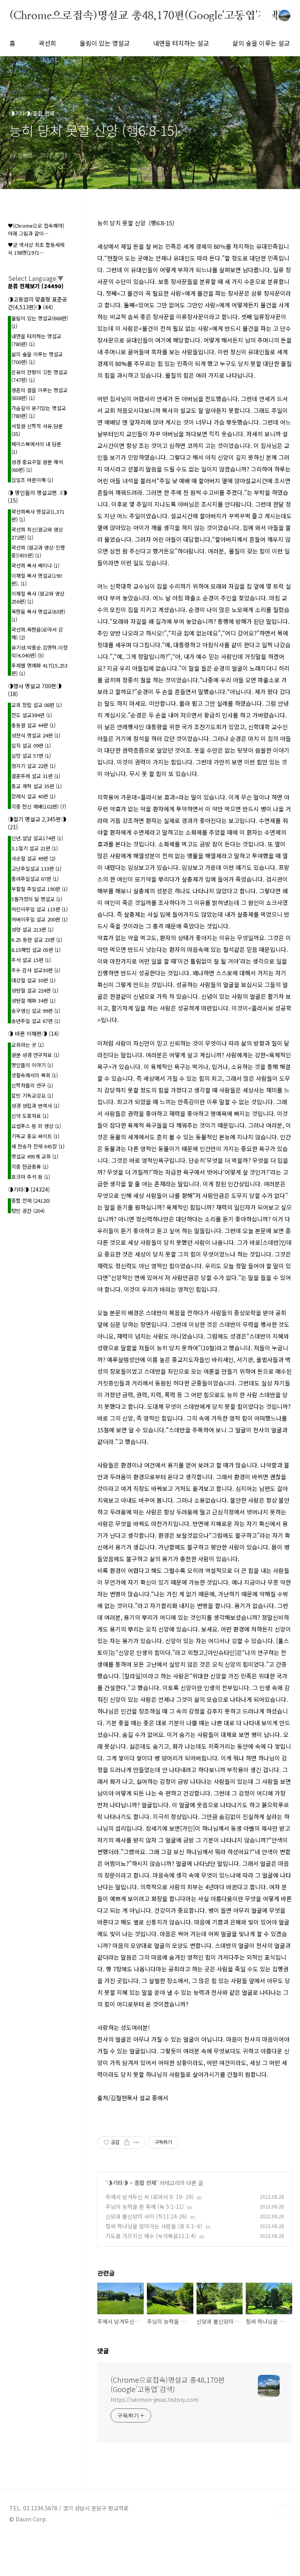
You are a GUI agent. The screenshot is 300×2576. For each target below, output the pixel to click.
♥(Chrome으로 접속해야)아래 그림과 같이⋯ (36, 229)
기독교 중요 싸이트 (35, 1136)
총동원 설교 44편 (33, 725)
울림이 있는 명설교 (105, 43)
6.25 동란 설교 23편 (37, 940)
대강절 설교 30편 (33, 980)
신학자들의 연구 (32, 1085)
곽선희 (47, 43)
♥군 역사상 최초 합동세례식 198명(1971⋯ (36, 249)
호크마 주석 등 (31, 1177)
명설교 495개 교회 (35, 1156)
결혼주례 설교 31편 (36, 776)
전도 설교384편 (32, 715)
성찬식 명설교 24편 (36, 735)
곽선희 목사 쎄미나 (35, 565)
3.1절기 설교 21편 (35, 848)
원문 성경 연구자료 (35, 1055)
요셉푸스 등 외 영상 (36, 1126)
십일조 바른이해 (32, 480)
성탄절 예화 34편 (33, 1001)
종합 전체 (145, 2183)
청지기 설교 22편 (33, 766)
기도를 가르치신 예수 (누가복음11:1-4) (151, 2236)
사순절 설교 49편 (33, 858)
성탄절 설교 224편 (35, 990)
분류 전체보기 (36, 286)
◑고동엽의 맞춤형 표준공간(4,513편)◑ (37, 303)
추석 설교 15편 (31, 960)
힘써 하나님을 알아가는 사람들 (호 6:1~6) (154, 2226)
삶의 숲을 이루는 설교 (261, 43)
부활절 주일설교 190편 (39, 889)
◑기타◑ (118, 2183)
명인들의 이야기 (32, 1065)
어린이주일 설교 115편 (39, 909)
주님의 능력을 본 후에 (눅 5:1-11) (145, 2206)
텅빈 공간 (28, 1211)
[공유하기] (127, 2142)
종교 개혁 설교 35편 (37, 786)
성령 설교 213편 (32, 929)
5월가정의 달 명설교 (37, 899)
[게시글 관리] (137, 2142)
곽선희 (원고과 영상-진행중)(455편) (38, 551)
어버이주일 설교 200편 (39, 919)
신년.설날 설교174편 (37, 838)
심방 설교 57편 (31, 756)
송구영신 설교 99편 (36, 1011)
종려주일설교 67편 (35, 879)
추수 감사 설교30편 (36, 970)
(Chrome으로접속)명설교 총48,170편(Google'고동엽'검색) (146, 15)
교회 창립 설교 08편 (37, 705)
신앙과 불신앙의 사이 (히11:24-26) (146, 2216)
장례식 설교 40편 (33, 796)
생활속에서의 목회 (35, 1075)
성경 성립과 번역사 (35, 1106)
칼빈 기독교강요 (32, 1095)
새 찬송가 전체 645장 (38, 1146)
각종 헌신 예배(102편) (39, 806)
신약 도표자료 (30, 1116)
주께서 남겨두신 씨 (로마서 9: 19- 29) (150, 2197)
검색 (266, 16)
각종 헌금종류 (30, 1167)
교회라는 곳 (28, 1045)
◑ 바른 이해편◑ (33, 1034)
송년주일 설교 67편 (36, 1021)
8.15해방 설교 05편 (36, 950)
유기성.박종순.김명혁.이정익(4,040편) (39, 651)
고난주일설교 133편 (36, 868)
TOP (284, 2511)
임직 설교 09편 (31, 745)
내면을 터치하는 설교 (181, 43)
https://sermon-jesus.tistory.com (154, 2399)
